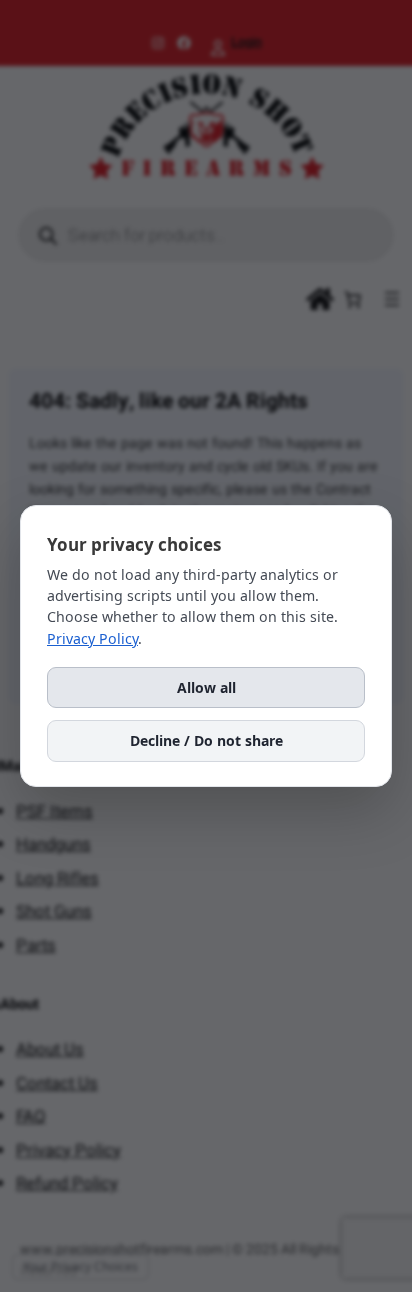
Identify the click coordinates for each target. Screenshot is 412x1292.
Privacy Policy (92, 638)
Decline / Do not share (206, 740)
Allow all (206, 687)
